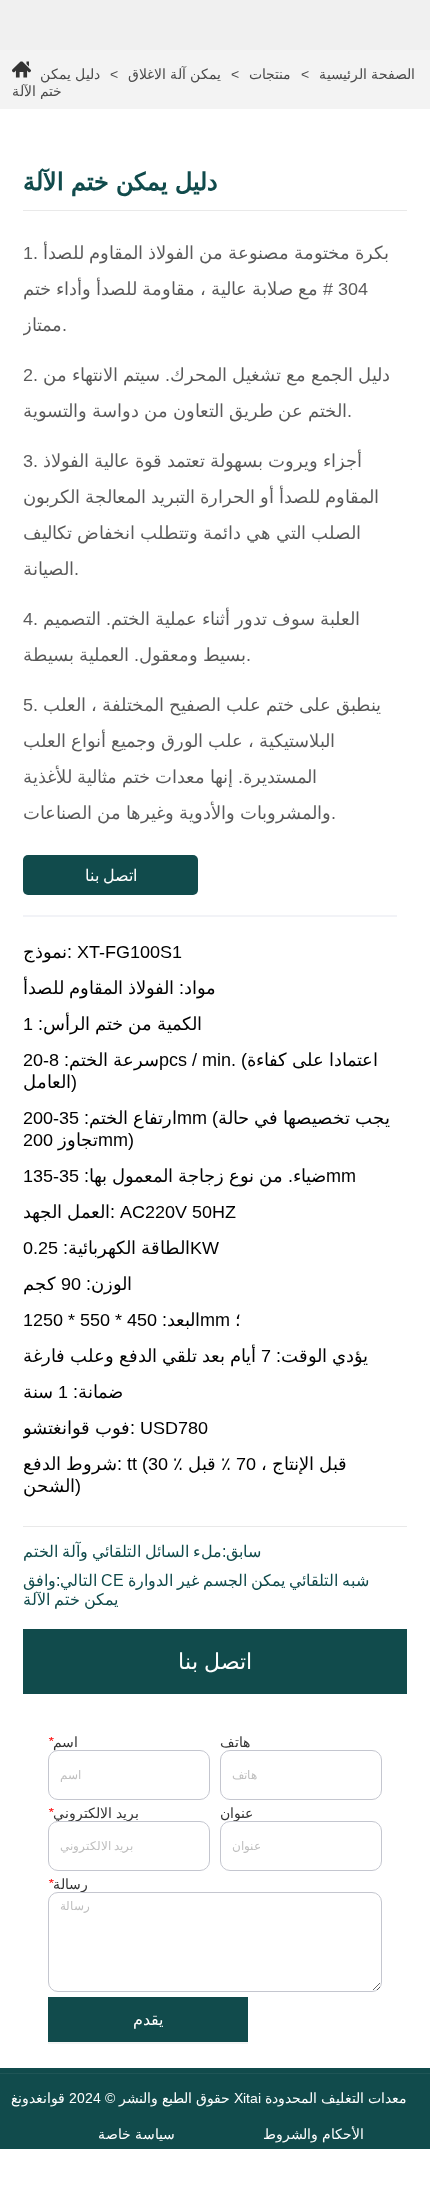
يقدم (148, 2019)
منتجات (270, 74)
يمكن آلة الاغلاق (174, 74)
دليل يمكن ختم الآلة (56, 82)
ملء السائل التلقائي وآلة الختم (122, 1551)
